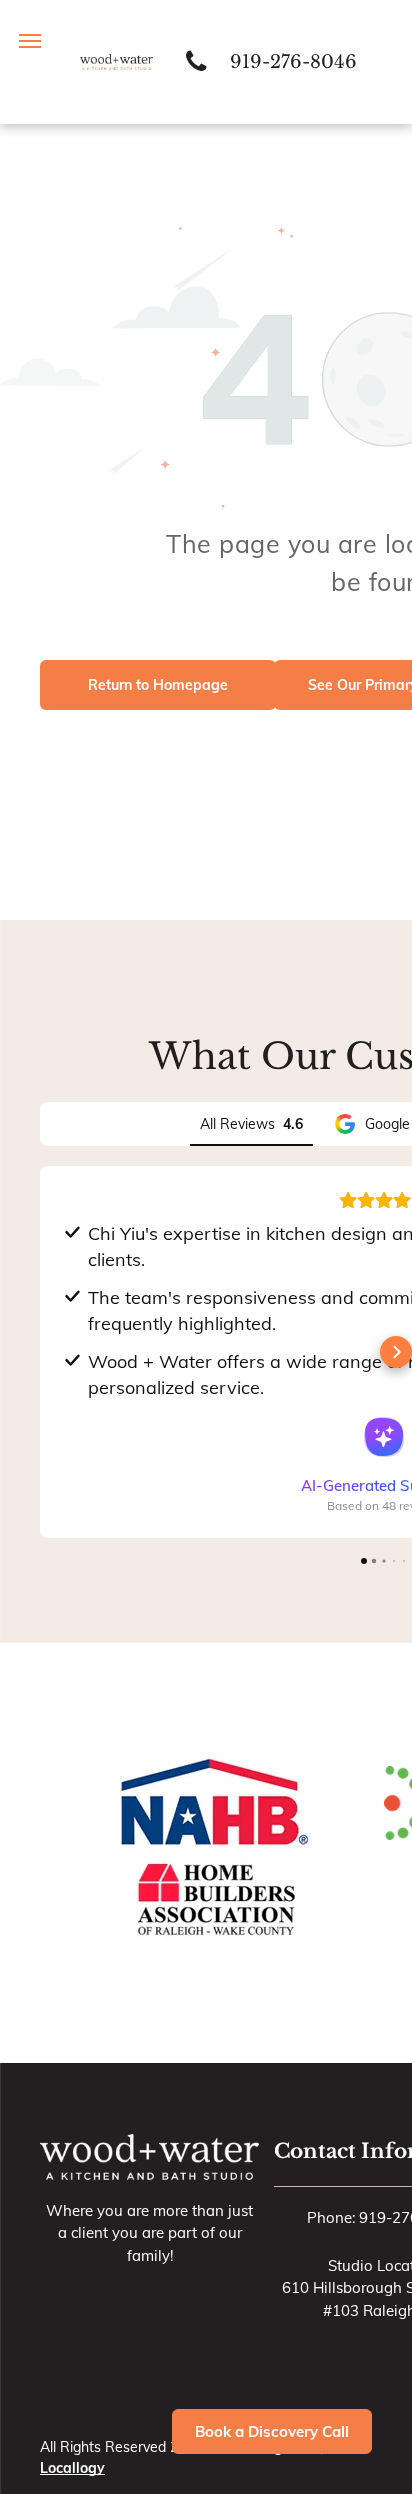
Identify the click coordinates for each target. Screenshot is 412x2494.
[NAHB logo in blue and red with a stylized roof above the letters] (212, 1803)
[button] (40, 1352)
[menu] (30, 41)
